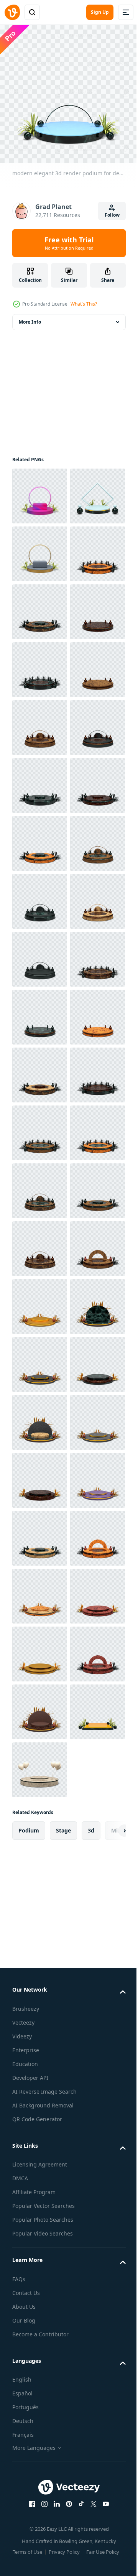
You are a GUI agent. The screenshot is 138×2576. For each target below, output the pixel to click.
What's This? (84, 304)
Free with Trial (69, 243)
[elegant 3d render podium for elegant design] (40, 490)
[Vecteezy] (12, 12)
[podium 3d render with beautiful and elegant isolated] (40, 2111)
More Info (30, 316)
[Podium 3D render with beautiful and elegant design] (40, 664)
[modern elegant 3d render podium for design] (40, 548)
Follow (112, 215)
